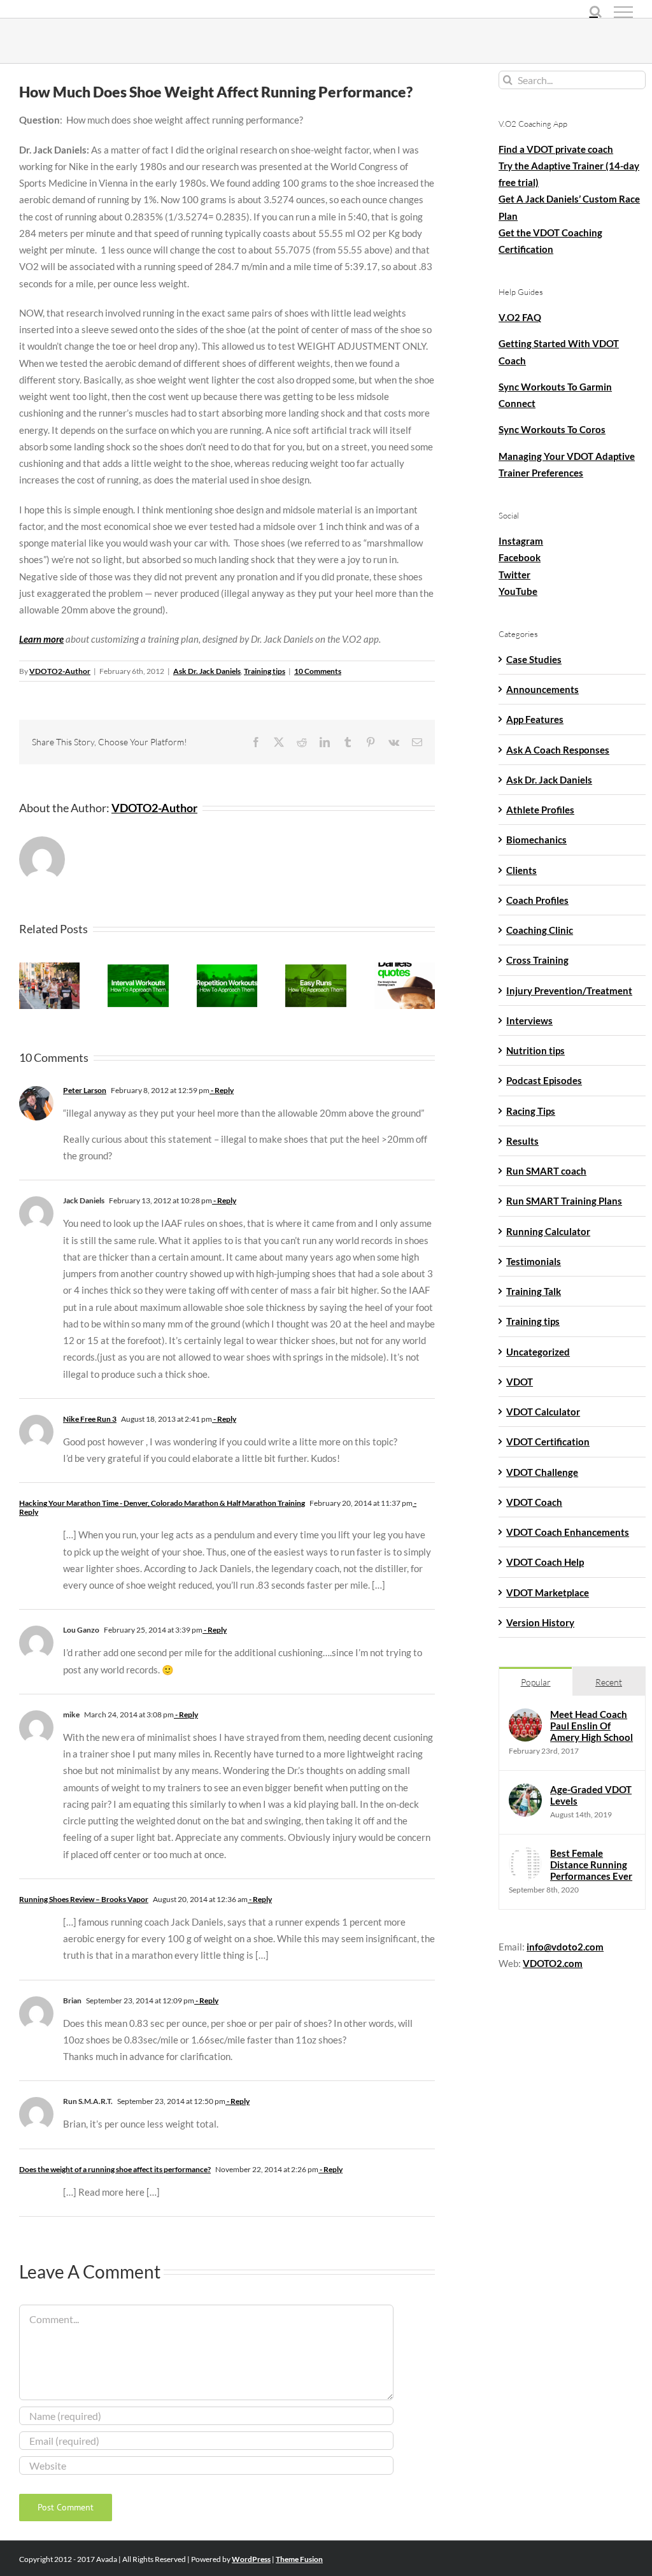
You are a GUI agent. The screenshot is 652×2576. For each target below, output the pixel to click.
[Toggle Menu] (623, 12)
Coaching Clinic (540, 930)
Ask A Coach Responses (558, 750)
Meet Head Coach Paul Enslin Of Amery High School (592, 1726)
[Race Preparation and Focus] (405, 968)
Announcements (542, 689)
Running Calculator (548, 1231)
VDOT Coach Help (545, 1562)
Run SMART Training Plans (564, 1201)
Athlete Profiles (540, 810)
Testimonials (534, 1261)
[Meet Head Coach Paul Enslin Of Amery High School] (525, 1717)
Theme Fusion (299, 2559)
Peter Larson (85, 1090)
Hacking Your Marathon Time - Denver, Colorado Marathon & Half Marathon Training (162, 1503)
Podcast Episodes (544, 1080)
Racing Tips (531, 1111)
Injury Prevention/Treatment (569, 991)
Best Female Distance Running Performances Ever (591, 1864)
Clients (521, 870)
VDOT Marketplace (548, 1592)
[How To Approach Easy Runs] (315, 968)
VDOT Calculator (543, 1412)
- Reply (222, 1090)
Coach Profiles (537, 900)
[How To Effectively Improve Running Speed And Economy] (227, 968)
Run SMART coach (546, 1171)
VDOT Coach (534, 1502)
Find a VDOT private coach (556, 149)
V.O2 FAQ (520, 317)
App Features (535, 719)
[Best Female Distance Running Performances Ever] (525, 1856)
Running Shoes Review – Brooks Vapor (84, 1899)
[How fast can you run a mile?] (49, 968)
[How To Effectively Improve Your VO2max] (138, 968)
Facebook (520, 557)
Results (522, 1141)
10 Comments (318, 671)
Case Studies (534, 659)
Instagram (521, 541)
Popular (536, 1682)
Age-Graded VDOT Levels (591, 1795)
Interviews (529, 1020)
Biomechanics (536, 840)
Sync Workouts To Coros (552, 429)
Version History (540, 1622)
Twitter (514, 575)
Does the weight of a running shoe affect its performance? (115, 2169)
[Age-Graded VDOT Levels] (525, 1792)
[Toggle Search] (596, 11)
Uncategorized (538, 1352)
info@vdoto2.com (565, 1947)
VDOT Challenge (542, 1472)
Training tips (265, 671)
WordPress (251, 2559)
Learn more (41, 639)
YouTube (518, 591)
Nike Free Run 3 (90, 1419)
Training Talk (534, 1291)
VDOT (520, 1382)
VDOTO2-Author (60, 671)
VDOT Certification (548, 1442)
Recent (609, 1682)
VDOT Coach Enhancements (568, 1532)
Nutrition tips (535, 1050)
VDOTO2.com (553, 1963)
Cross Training (537, 960)
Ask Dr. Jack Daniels (207, 671)
